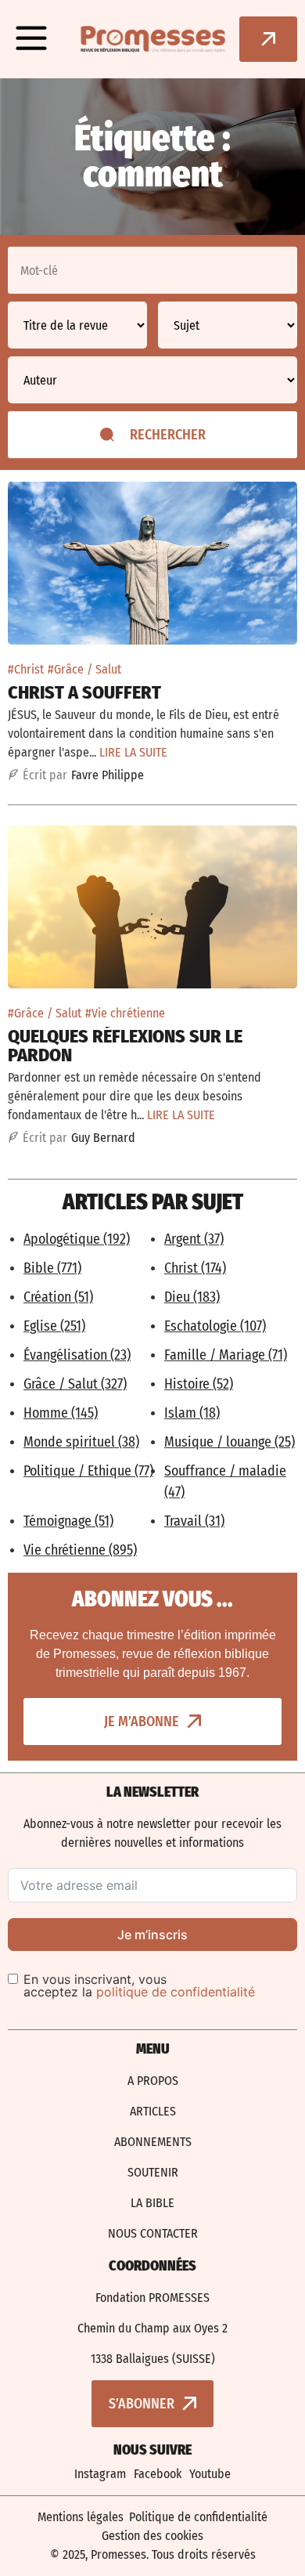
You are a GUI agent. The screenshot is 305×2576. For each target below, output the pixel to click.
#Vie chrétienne (125, 1013)
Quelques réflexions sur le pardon (125, 1046)
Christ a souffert (84, 692)
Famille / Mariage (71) (226, 1355)
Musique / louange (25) (230, 1442)
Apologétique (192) (77, 1239)
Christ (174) (195, 1268)
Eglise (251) (54, 1326)
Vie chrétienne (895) (80, 1550)
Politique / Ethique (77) (88, 1471)
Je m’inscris (152, 1935)
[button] (31, 39)
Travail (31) (194, 1521)
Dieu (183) (192, 1297)
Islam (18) (192, 1413)
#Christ (26, 669)
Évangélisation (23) (77, 1355)
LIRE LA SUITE (133, 752)
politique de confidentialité (176, 1992)
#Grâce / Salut (84, 669)
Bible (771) (52, 1268)
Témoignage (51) (68, 1521)
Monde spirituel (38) (81, 1442)
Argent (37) (194, 1239)
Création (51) (58, 1297)
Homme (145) (61, 1413)
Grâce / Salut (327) (75, 1384)
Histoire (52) (199, 1384)
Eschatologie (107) (215, 1326)
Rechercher (168, 435)
